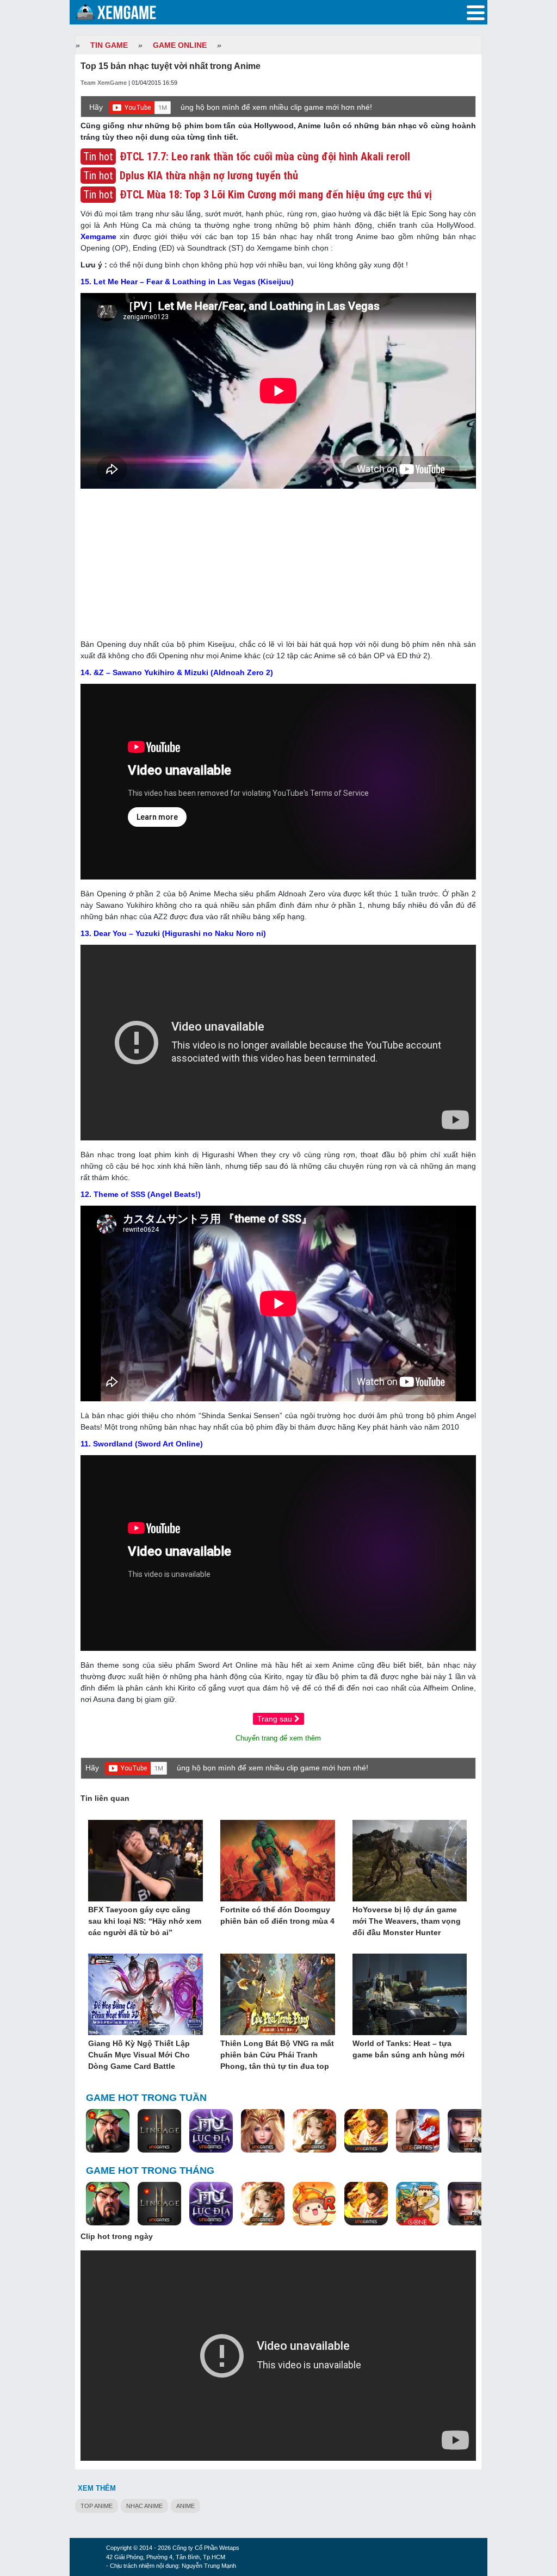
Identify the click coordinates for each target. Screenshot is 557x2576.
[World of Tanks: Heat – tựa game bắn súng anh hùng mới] (410, 1995)
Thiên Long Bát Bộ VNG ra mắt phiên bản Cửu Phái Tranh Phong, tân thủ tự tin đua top (277, 2055)
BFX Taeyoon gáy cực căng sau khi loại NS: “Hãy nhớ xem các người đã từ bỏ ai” (145, 1921)
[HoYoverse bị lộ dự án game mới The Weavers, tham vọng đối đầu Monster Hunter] (410, 1861)
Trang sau (276, 1719)
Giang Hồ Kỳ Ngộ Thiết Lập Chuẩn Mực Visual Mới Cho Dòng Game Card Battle (139, 2055)
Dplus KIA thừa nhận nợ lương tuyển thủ (209, 176)
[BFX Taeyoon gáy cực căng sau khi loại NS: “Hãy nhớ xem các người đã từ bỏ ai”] (146, 1861)
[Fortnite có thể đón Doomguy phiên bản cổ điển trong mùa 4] (278, 1861)
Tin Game (109, 45)
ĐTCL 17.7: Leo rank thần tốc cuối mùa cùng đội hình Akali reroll (265, 157)
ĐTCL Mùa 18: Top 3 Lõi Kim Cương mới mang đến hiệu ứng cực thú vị (276, 195)
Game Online (180, 45)
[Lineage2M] (159, 2131)
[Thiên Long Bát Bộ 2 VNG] (418, 2131)
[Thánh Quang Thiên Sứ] (263, 2131)
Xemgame (98, 236)
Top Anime (97, 2506)
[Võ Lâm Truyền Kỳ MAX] (469, 2131)
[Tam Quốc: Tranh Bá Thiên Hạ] (108, 2131)
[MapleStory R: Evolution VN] (314, 2204)
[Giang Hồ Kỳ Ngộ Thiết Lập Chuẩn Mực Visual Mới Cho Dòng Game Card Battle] (146, 1995)
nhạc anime (144, 2506)
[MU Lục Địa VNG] (211, 2131)
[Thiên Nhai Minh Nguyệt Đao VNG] (314, 2131)
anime (185, 2506)
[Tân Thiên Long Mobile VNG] (366, 2131)
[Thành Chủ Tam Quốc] (418, 2204)
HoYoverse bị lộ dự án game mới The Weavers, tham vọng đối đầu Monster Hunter (407, 1921)
